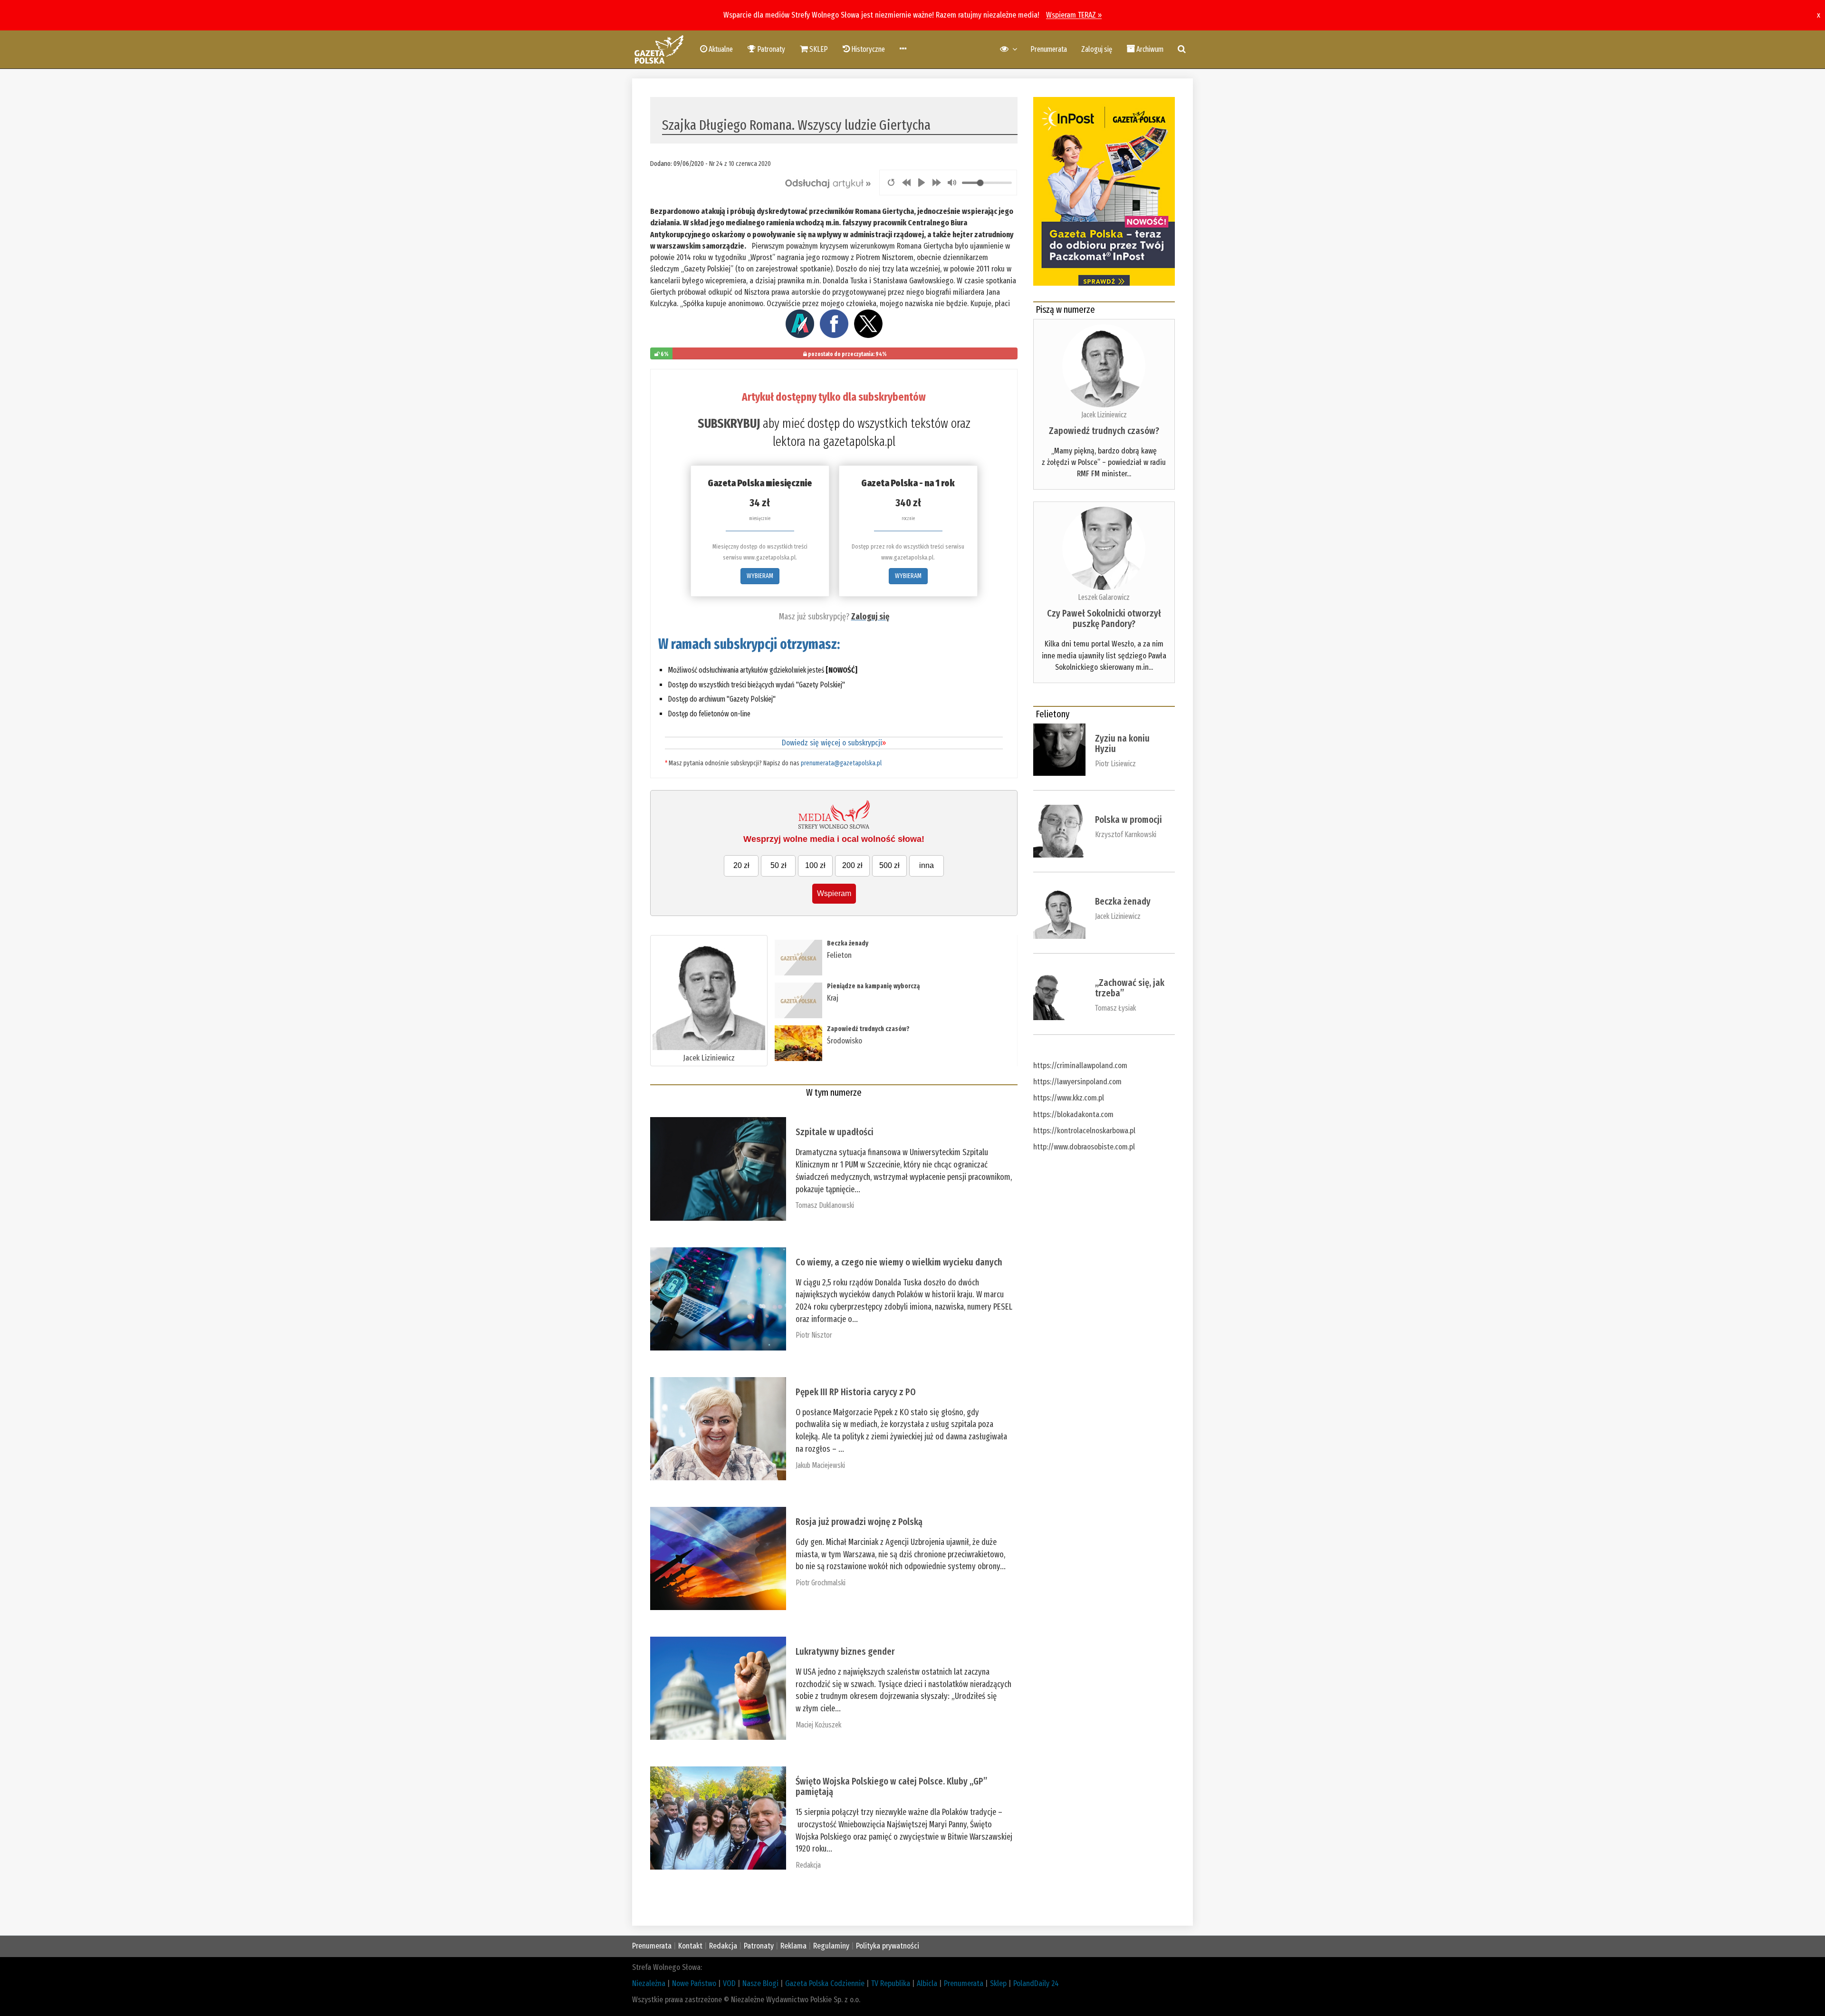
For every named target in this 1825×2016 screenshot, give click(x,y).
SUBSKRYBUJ (729, 424)
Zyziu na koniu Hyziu (1122, 743)
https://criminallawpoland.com (1080, 1066)
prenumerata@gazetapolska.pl (841, 763)
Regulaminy (831, 1946)
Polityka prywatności (888, 1946)
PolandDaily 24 (1036, 1983)
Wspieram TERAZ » (1074, 15)
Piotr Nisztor (814, 1335)
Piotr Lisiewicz (1115, 764)
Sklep (998, 1983)
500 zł (889, 865)
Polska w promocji (1129, 820)
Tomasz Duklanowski (825, 1205)
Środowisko (845, 1041)
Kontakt (690, 1946)
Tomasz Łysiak (1115, 1008)
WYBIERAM (760, 576)
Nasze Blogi (760, 1983)
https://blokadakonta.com (1073, 1114)
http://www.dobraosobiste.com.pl (1084, 1147)
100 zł (815, 865)
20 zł (741, 865)
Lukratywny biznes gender (845, 1651)
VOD (729, 1983)
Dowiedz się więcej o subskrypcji (834, 743)
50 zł (778, 865)
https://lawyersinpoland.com (1077, 1082)
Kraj (833, 998)
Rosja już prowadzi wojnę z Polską (859, 1522)
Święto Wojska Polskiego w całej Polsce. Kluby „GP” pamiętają (891, 1786)
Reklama (793, 1946)
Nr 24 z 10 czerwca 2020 (740, 164)
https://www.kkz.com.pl (1069, 1098)
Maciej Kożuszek (818, 1725)
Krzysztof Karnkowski (1126, 834)
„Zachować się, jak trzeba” (1130, 988)
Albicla (927, 1983)
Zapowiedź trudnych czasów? (868, 1029)
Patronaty (759, 1946)
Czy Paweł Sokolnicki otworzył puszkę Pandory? (1104, 618)
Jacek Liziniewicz (709, 1058)
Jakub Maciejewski (820, 1465)
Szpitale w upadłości (835, 1132)
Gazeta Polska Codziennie (825, 1983)
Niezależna (649, 1983)
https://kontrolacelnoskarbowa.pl (1084, 1131)
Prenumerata (1049, 49)
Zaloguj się (1097, 49)
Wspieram (834, 893)
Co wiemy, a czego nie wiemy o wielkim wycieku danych (899, 1262)
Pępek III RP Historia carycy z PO (856, 1392)
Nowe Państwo (694, 1983)
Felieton (839, 955)
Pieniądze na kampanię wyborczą (873, 986)
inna (927, 865)
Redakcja (808, 1865)
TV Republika (891, 1983)
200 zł (852, 865)
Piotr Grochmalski (821, 1583)
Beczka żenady (848, 943)
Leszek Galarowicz (1104, 597)
